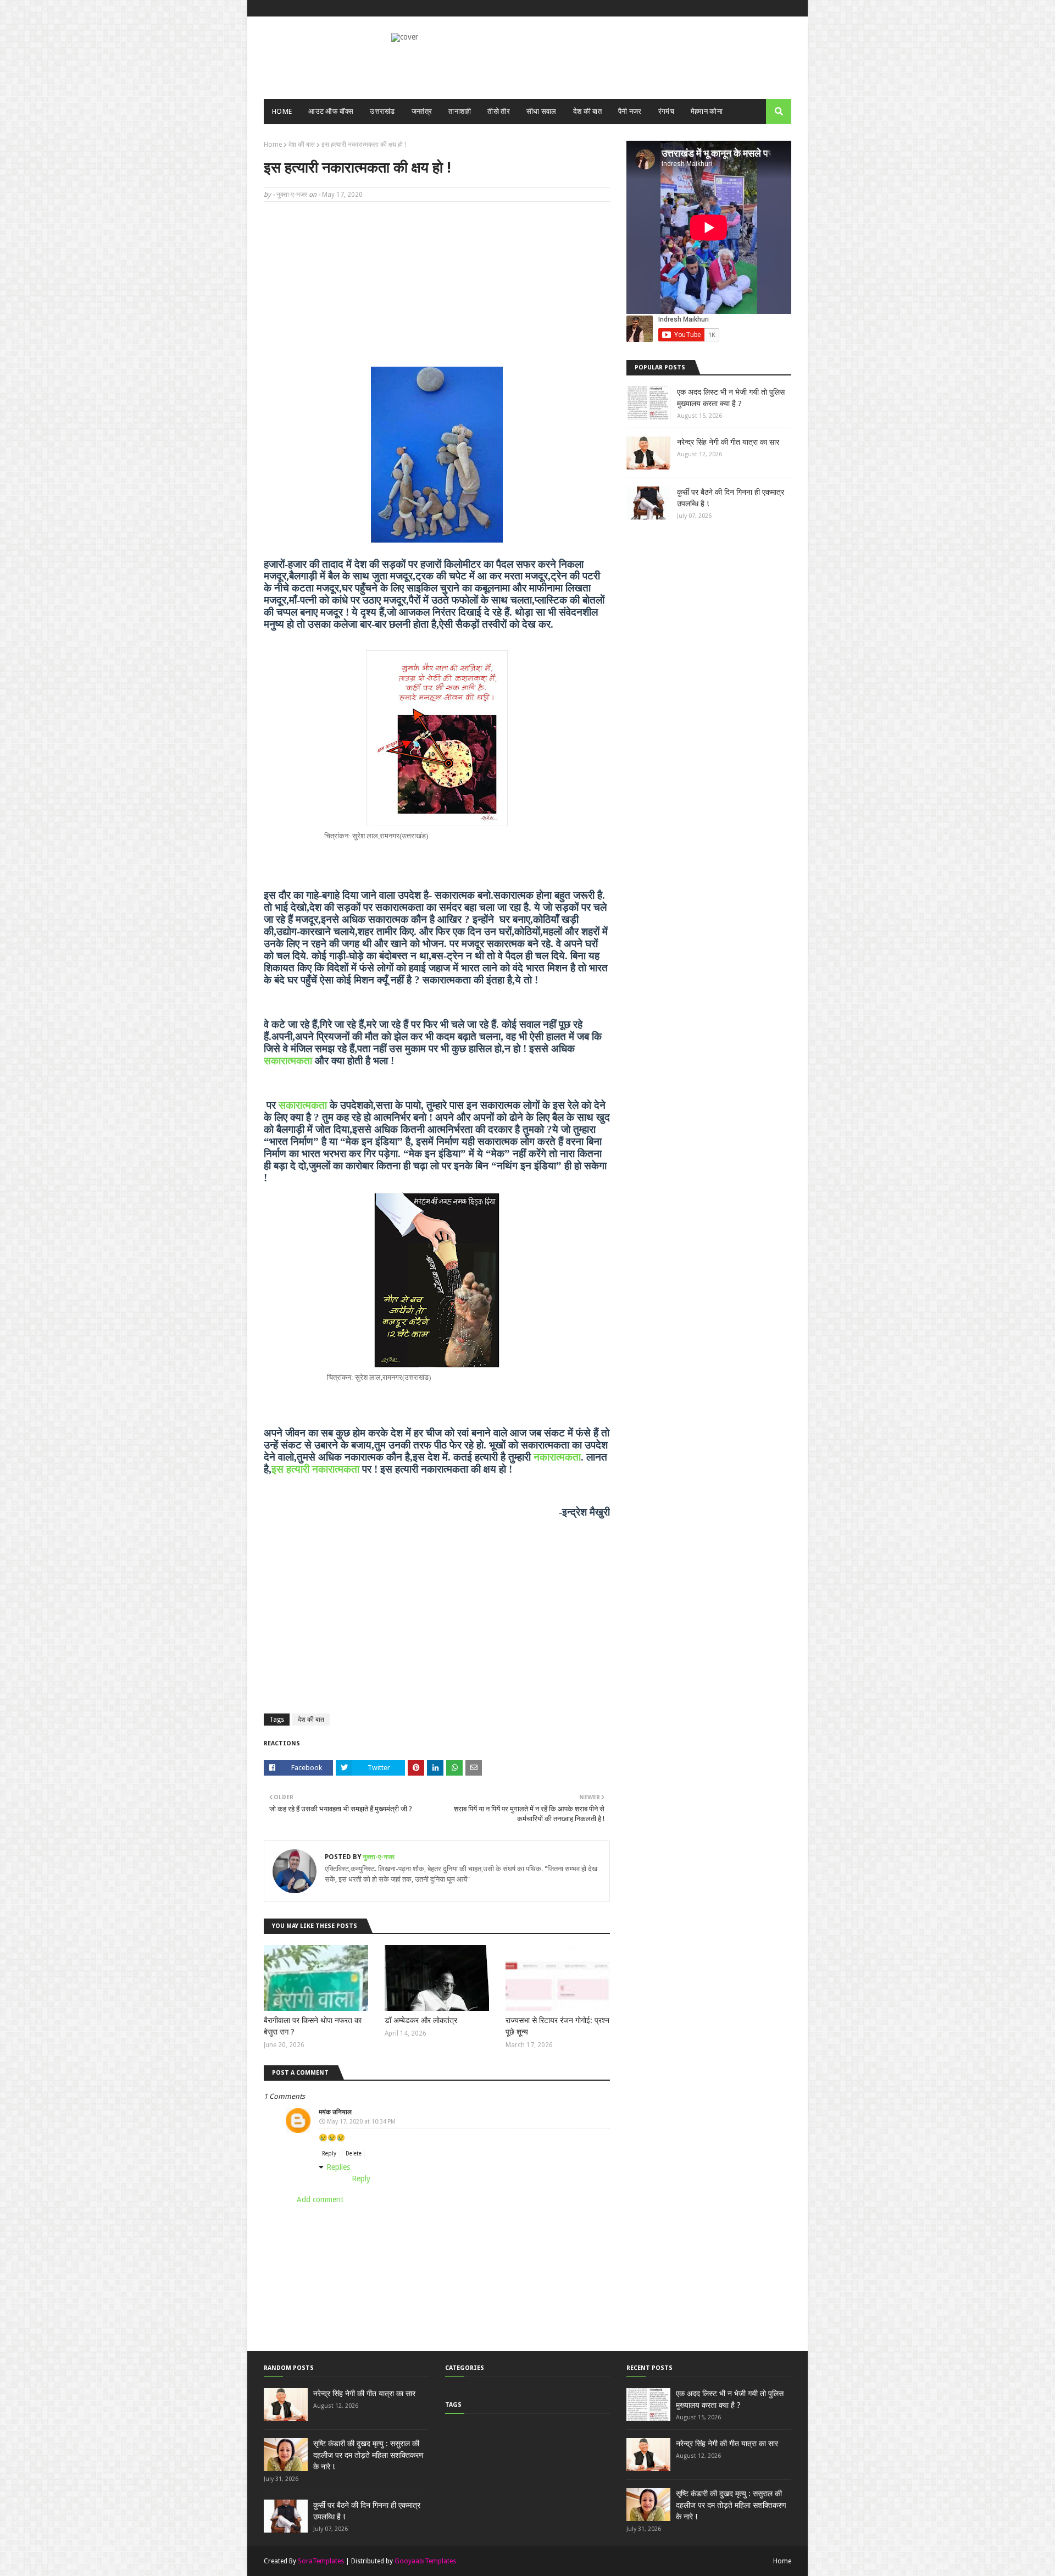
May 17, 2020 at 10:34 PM (361, 2122)
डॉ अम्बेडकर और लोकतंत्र (421, 2020)
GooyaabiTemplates (425, 2561)
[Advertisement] (437, 290)
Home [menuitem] (282, 111)
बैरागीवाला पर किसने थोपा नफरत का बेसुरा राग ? (313, 2026)
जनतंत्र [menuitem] (422, 111)
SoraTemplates (321, 2561)
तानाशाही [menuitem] (460, 111)
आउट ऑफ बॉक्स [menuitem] (331, 111)
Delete (354, 2154)
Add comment (320, 2199)
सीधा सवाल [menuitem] (542, 111)
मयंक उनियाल (335, 2112)
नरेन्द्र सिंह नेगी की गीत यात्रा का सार (728, 442)
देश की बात (302, 145)
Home (273, 145)
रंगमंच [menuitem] (666, 111)
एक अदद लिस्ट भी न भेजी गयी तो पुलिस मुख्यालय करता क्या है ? (731, 398)
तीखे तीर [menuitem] (499, 111)
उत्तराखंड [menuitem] (382, 111)
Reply (329, 2154)
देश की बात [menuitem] (587, 111)
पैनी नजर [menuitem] (630, 111)
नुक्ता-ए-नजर (292, 195)
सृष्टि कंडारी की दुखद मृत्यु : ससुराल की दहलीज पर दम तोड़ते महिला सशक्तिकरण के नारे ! (368, 2455)
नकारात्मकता (557, 1457)
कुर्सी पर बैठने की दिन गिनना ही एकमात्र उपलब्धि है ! (731, 498)
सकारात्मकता (288, 1061)
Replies (338, 2167)
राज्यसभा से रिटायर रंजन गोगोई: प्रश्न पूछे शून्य (557, 2026)
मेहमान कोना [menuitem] (707, 111)
